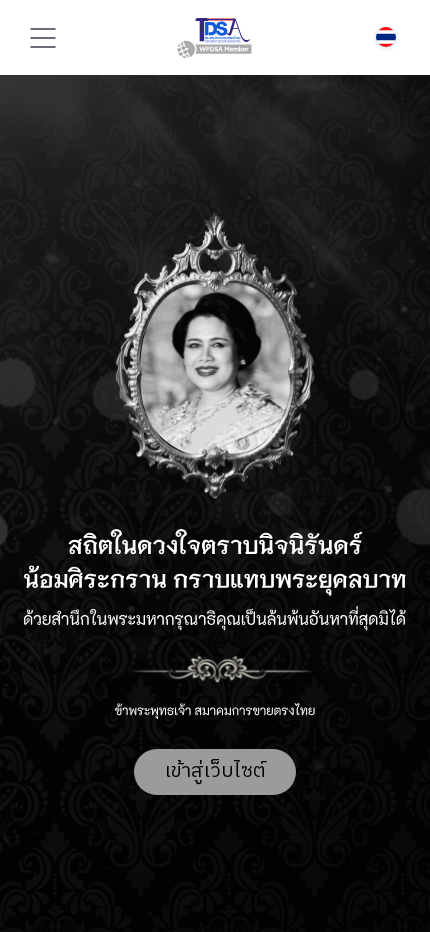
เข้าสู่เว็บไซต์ (215, 771)
